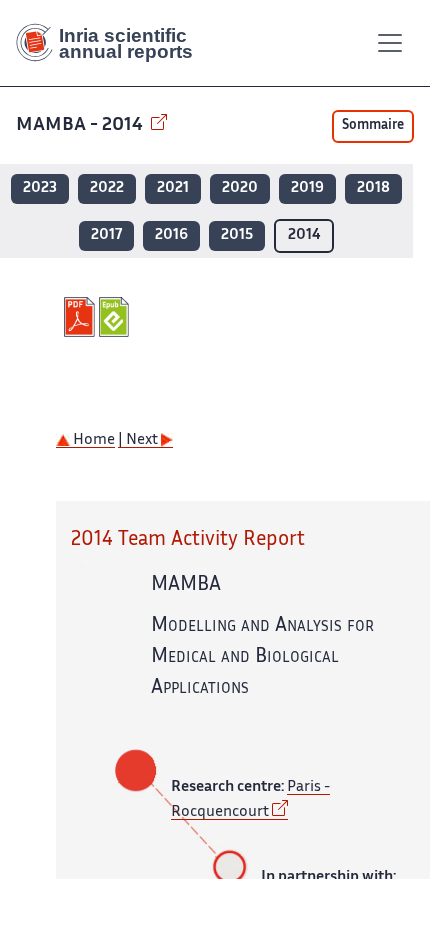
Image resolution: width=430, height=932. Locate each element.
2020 (240, 188)
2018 (373, 188)
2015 (237, 235)
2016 (171, 235)
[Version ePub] (116, 317)
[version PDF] (81, 317)
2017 (106, 235)
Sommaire (373, 126)
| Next (139, 440)
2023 (40, 188)
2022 (107, 188)
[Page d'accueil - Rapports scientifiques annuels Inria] (112, 43)
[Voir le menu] (390, 43)
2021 (173, 188)
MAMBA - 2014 (81, 125)
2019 (307, 188)
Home (92, 440)
